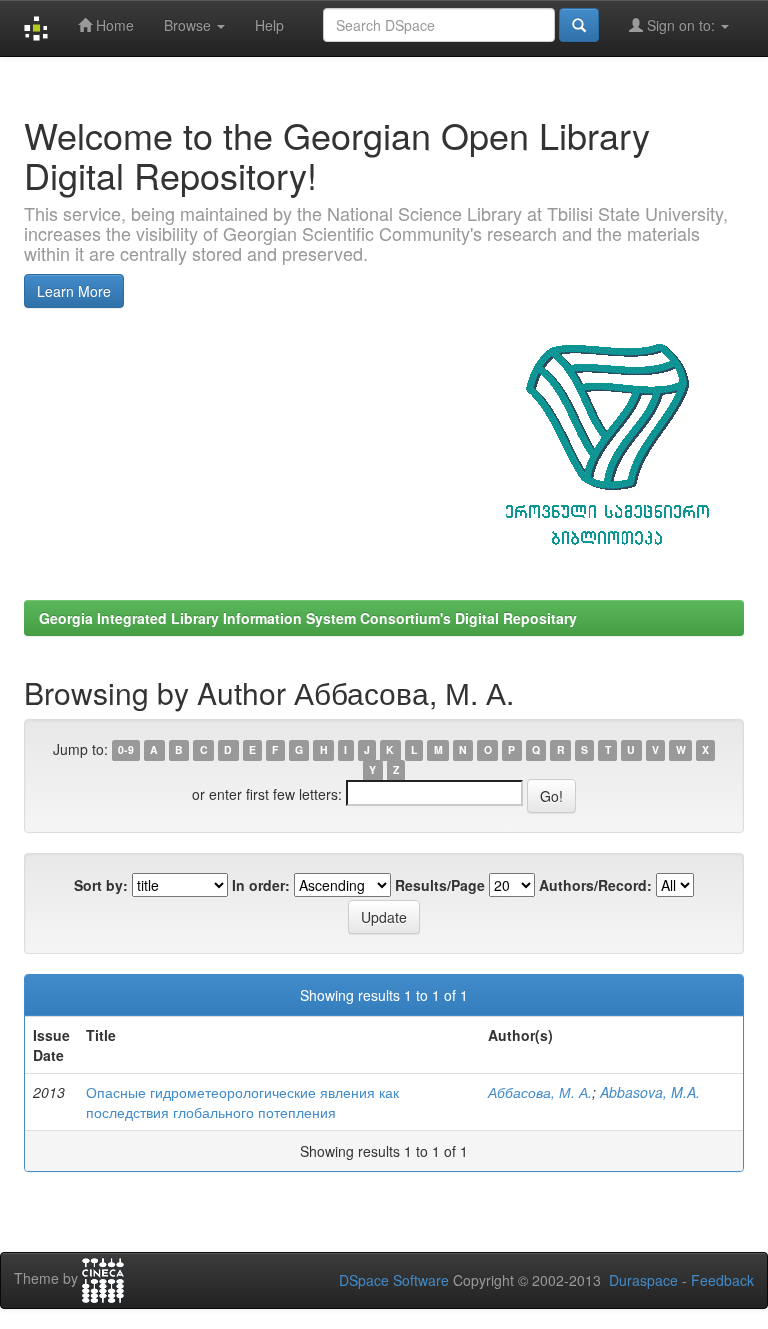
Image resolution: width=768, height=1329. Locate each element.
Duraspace (643, 1280)
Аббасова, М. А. (540, 1092)
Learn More (74, 291)
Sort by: (101, 885)
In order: (261, 885)
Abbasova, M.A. (650, 1092)
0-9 (126, 750)
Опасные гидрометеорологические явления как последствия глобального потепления (242, 1102)
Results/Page (440, 885)
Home (113, 25)
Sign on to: (681, 25)
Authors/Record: (595, 885)
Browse (189, 25)
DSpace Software (394, 1280)
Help (269, 25)
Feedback (722, 1280)
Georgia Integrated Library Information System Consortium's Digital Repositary (308, 618)
